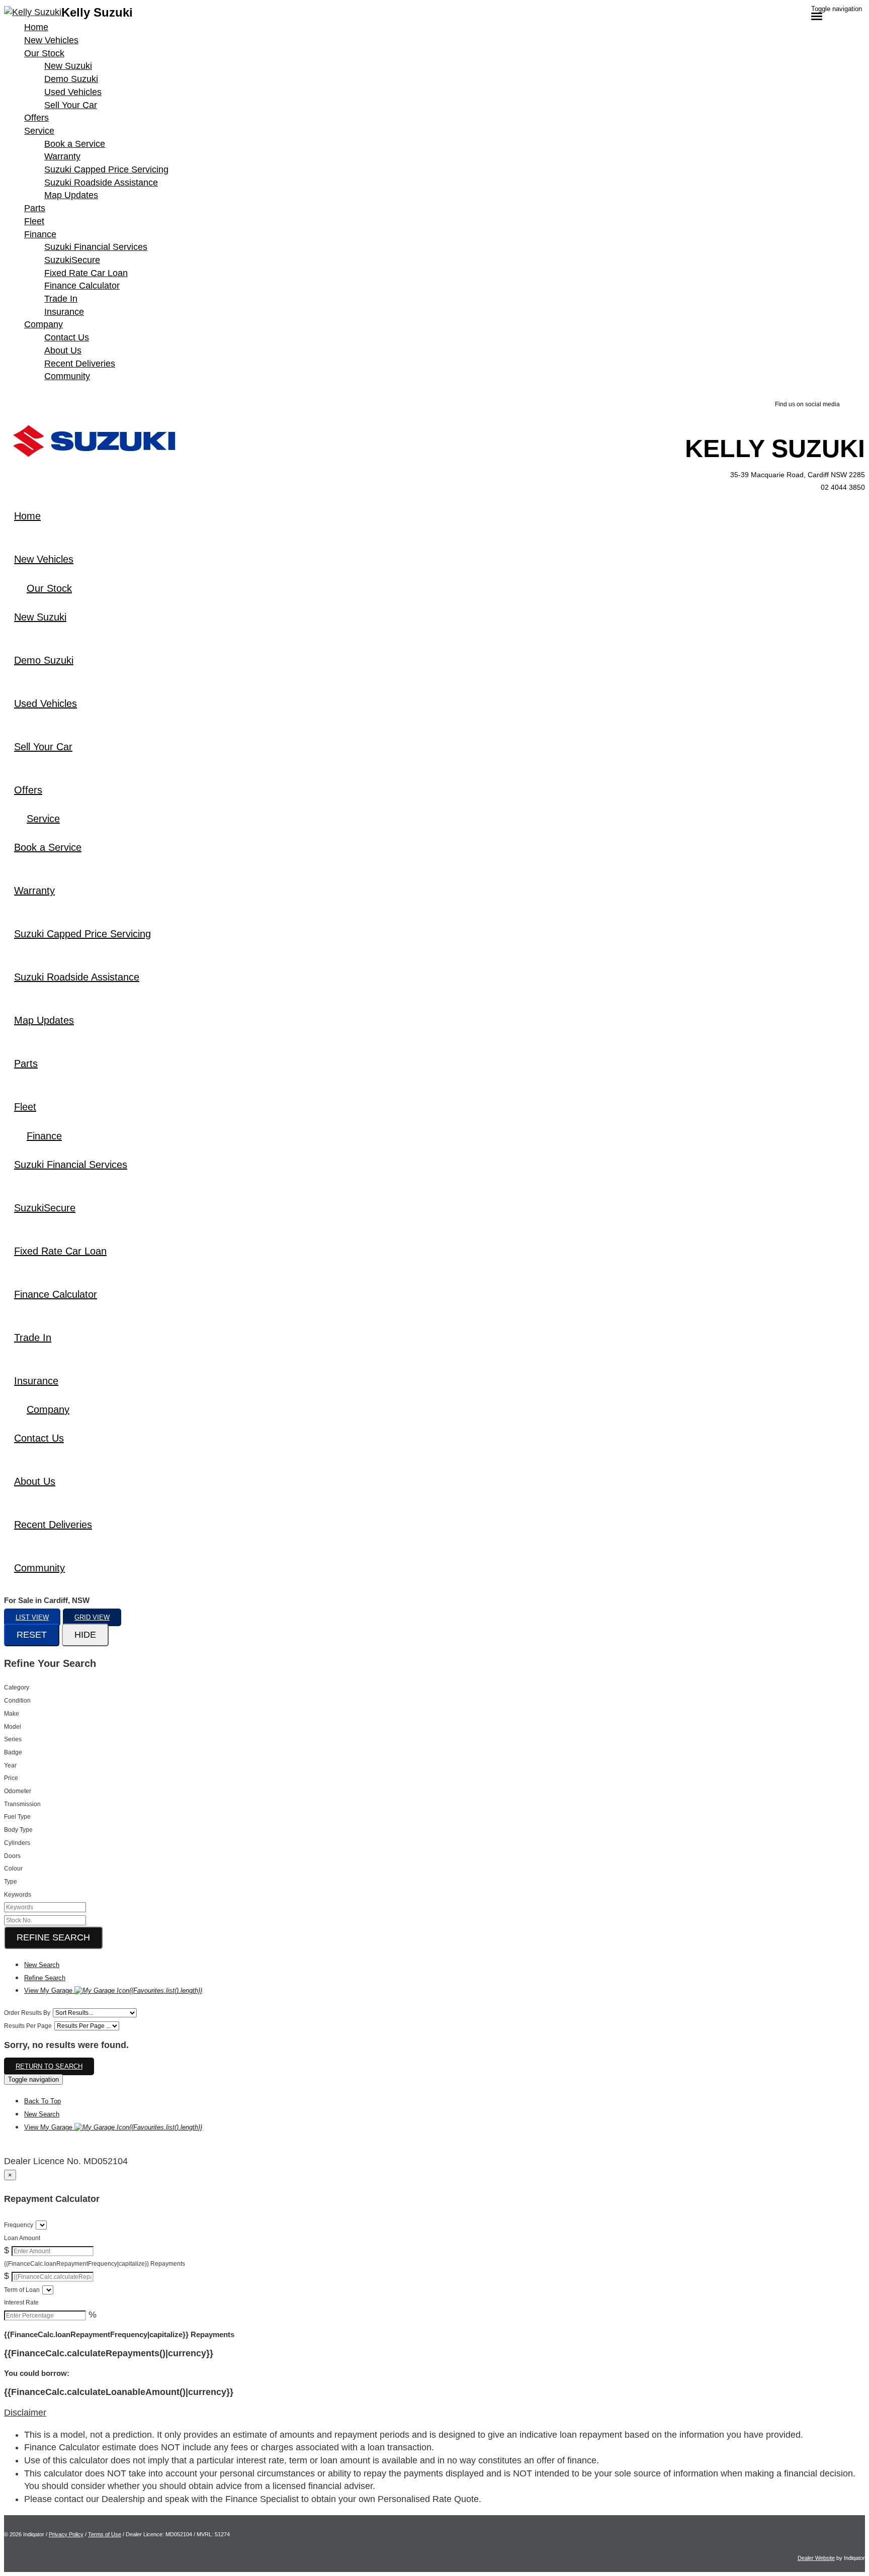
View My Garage (113, 1990)
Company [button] (44, 324)
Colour (13, 1869)
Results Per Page (28, 2026)
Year (10, 1765)
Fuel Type (17, 1817)
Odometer (18, 1791)
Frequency (19, 2225)
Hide (85, 1635)
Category (17, 1687)
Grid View (92, 1617)
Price (11, 1778)
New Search (42, 1965)
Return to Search (49, 2066)
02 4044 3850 (843, 487)
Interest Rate (21, 2302)
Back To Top (42, 2101)
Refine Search (53, 1937)
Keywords (18, 1895)
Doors (12, 1856)
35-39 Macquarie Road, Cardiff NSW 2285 (798, 475)
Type (11, 1882)
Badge (13, 1752)
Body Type (18, 1830)
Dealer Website (816, 2558)
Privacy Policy (66, 2534)
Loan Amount (22, 2238)
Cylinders (17, 1843)
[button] (434, 2413)
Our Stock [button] (44, 53)
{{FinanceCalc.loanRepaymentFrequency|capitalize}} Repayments (95, 2264)
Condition (17, 1701)
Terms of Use (105, 2534)
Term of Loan (22, 2290)
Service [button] (39, 131)
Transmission (22, 1804)
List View (32, 1617)
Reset (32, 1635)
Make (12, 1714)
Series (13, 1739)
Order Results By (27, 2013)
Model (13, 1727)
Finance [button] (40, 234)
